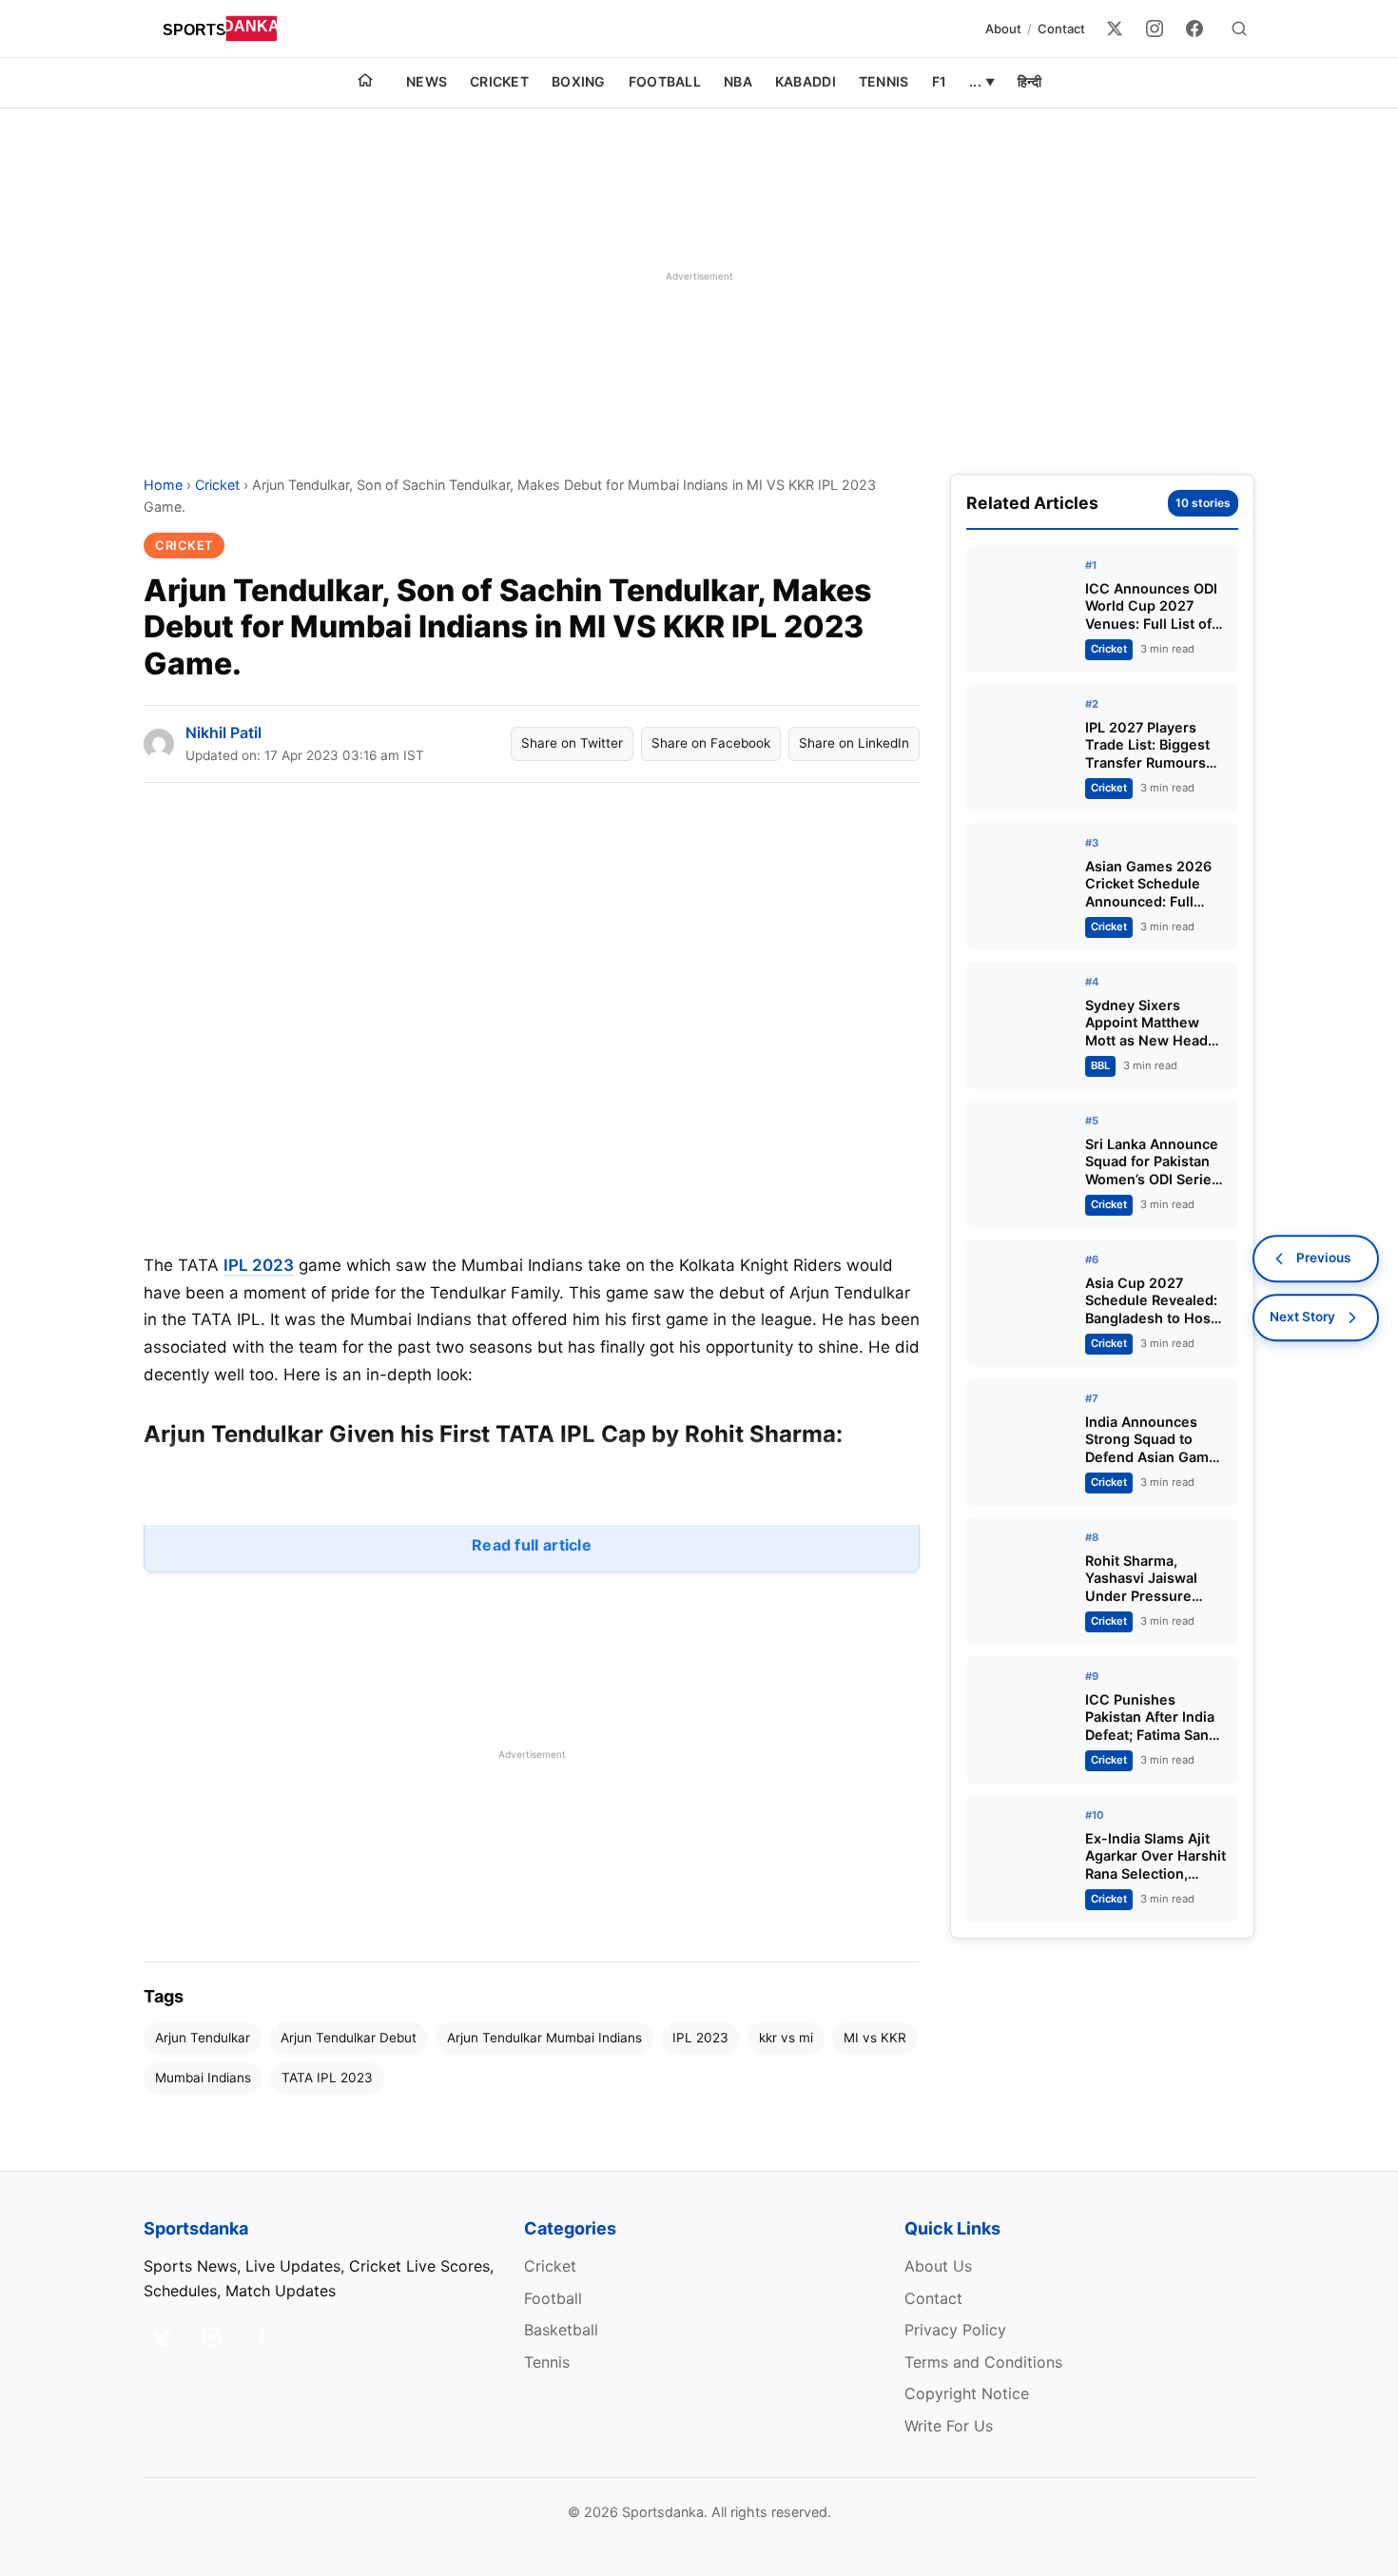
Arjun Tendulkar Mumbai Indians (544, 2038)
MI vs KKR (875, 2038)
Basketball (561, 2330)
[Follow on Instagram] (212, 2337)
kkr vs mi (786, 2038)
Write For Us (949, 2426)
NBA (738, 81)
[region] (699, 276)
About (1003, 29)
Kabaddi (806, 81)
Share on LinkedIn (854, 743)
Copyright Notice (967, 2393)
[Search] (1239, 29)
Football (665, 81)
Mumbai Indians (203, 2078)
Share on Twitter (572, 743)
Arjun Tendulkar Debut (349, 2038)
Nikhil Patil (223, 732)
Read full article (532, 1545)
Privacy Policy (955, 2330)
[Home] (365, 83)
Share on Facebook (711, 743)
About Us (938, 2266)
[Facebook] (1194, 29)
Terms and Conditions (983, 2362)
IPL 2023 (259, 1265)
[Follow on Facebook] (262, 2337)
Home (163, 485)
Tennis (884, 81)
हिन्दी (1029, 81)
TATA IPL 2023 (327, 2078)
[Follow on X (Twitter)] (163, 2337)
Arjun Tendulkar (203, 2038)
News (427, 81)
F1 (940, 81)
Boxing (579, 81)
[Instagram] (1155, 29)
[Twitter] (1115, 29)
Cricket (499, 81)
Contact (1061, 29)
